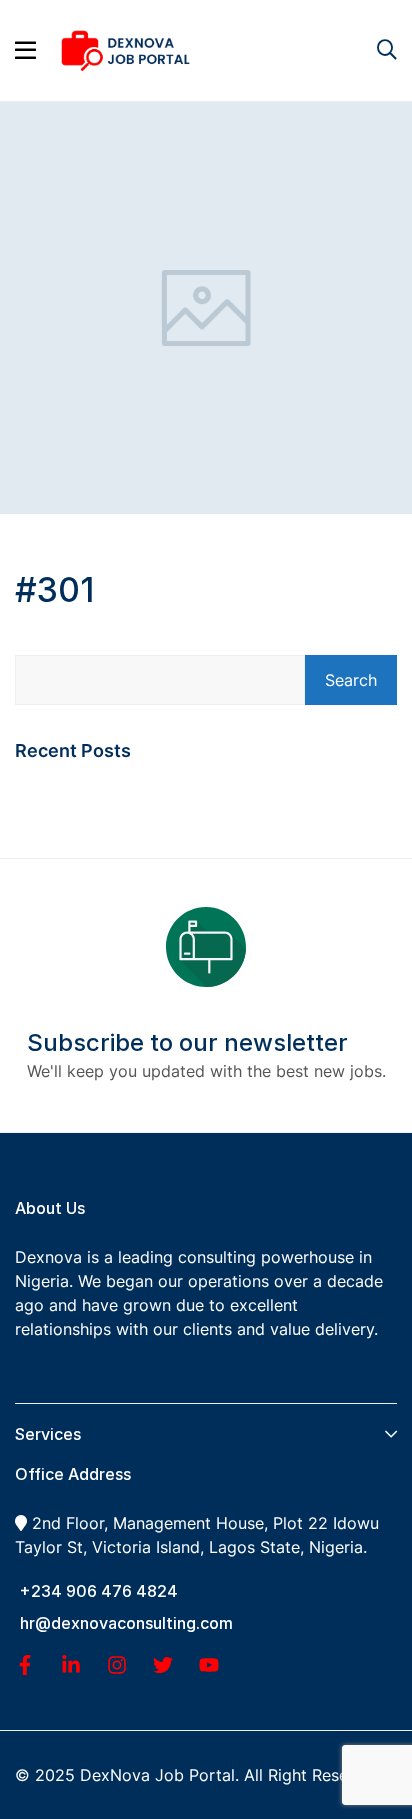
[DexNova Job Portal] (125, 49)
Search (351, 680)
